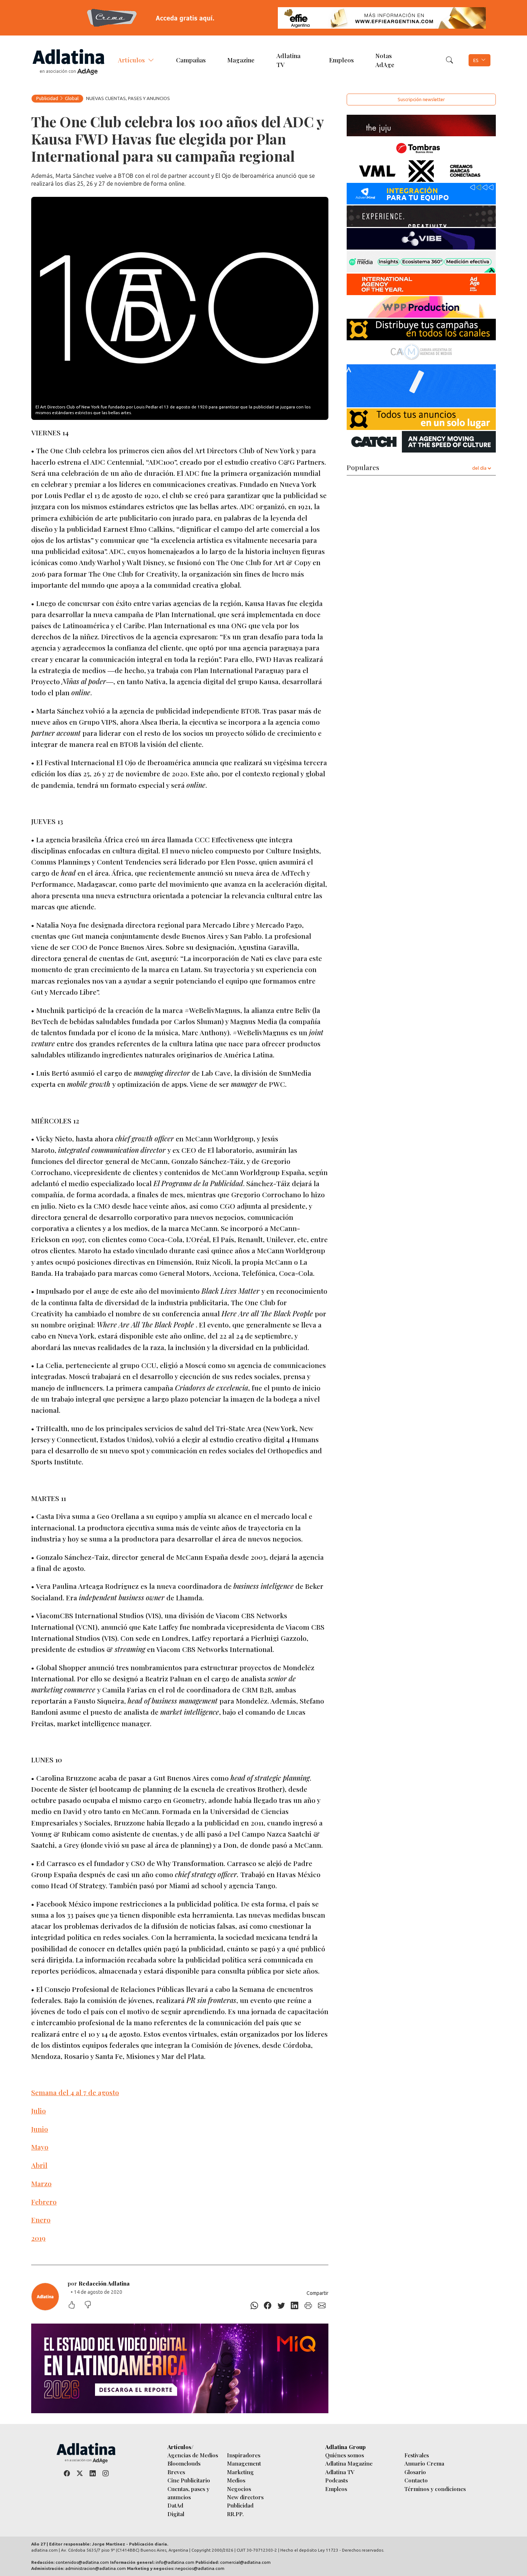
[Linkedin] (295, 2306)
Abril (39, 2165)
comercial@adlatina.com (245, 2562)
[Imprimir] (308, 2306)
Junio (40, 2129)
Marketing (240, 2472)
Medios (236, 2480)
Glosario (415, 2472)
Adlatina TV (288, 60)
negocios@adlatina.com (200, 2568)
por (99, 2283)
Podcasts (336, 2480)
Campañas (191, 60)
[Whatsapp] (254, 2306)
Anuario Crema (424, 2463)
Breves (176, 2472)
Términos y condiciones (435, 2489)
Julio (39, 2111)
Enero (41, 2220)
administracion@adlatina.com (96, 2568)
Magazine (241, 60)
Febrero (44, 2202)
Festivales (417, 2455)
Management (244, 2463)
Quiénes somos (345, 2455)
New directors (245, 2497)
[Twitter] (281, 2306)
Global (72, 98)
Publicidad (47, 98)
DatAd (175, 2505)
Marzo (41, 2183)
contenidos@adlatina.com (82, 2562)
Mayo (40, 2147)
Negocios (239, 2489)
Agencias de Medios (193, 2455)
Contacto (416, 2480)
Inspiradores (244, 2455)
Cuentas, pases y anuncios (188, 2493)
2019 (38, 2238)
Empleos (341, 60)
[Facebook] (268, 2306)
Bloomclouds (184, 2463)
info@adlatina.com (175, 2562)
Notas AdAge (385, 60)
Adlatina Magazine (349, 2463)
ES (476, 60)
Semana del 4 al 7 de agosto (75, 2092)
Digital (176, 2514)
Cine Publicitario (189, 2480)
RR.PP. (235, 2514)
